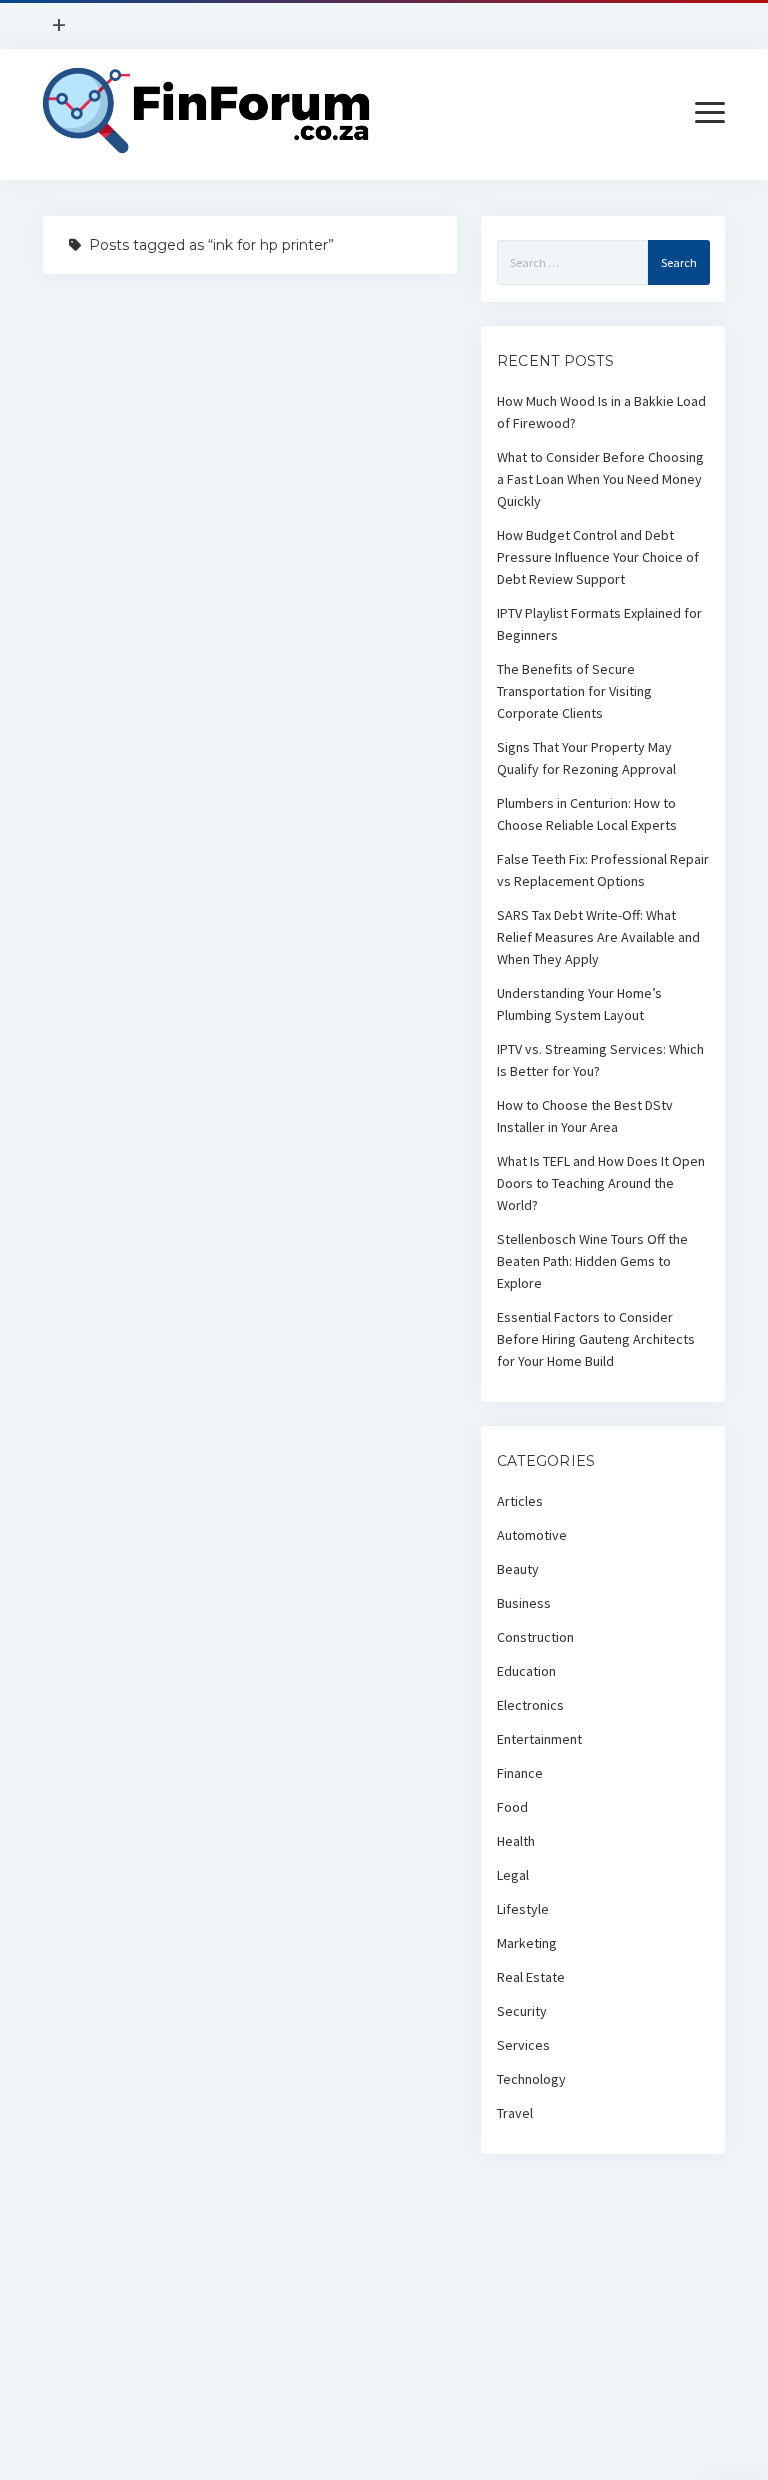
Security (522, 2011)
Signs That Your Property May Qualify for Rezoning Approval (586, 758)
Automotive (532, 1535)
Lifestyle (523, 1909)
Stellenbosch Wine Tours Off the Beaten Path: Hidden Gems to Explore (592, 1261)
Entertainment (539, 1739)
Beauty (518, 1569)
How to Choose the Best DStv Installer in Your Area (585, 1116)
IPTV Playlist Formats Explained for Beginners (599, 624)
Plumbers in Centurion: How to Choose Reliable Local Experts (587, 814)
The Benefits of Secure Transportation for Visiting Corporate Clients (574, 691)
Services (523, 2045)
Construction (535, 1637)
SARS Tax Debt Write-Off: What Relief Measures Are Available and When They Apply (598, 937)
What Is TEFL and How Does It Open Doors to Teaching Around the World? (601, 1183)
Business (524, 1603)
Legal (513, 1875)
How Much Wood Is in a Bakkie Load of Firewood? (601, 412)
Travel (515, 2113)
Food (512, 1807)
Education (526, 1671)
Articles (520, 1501)
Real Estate (531, 1977)
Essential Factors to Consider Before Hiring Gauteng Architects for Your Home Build (596, 1339)
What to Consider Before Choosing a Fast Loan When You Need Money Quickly (600, 479)
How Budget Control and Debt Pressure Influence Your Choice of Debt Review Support (598, 557)
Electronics (530, 1705)
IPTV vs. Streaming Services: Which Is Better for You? (600, 1060)
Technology (531, 2079)
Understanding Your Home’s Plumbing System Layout (579, 1004)
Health (516, 1841)
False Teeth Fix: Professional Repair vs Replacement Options (603, 870)
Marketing (527, 1943)
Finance (520, 1773)
